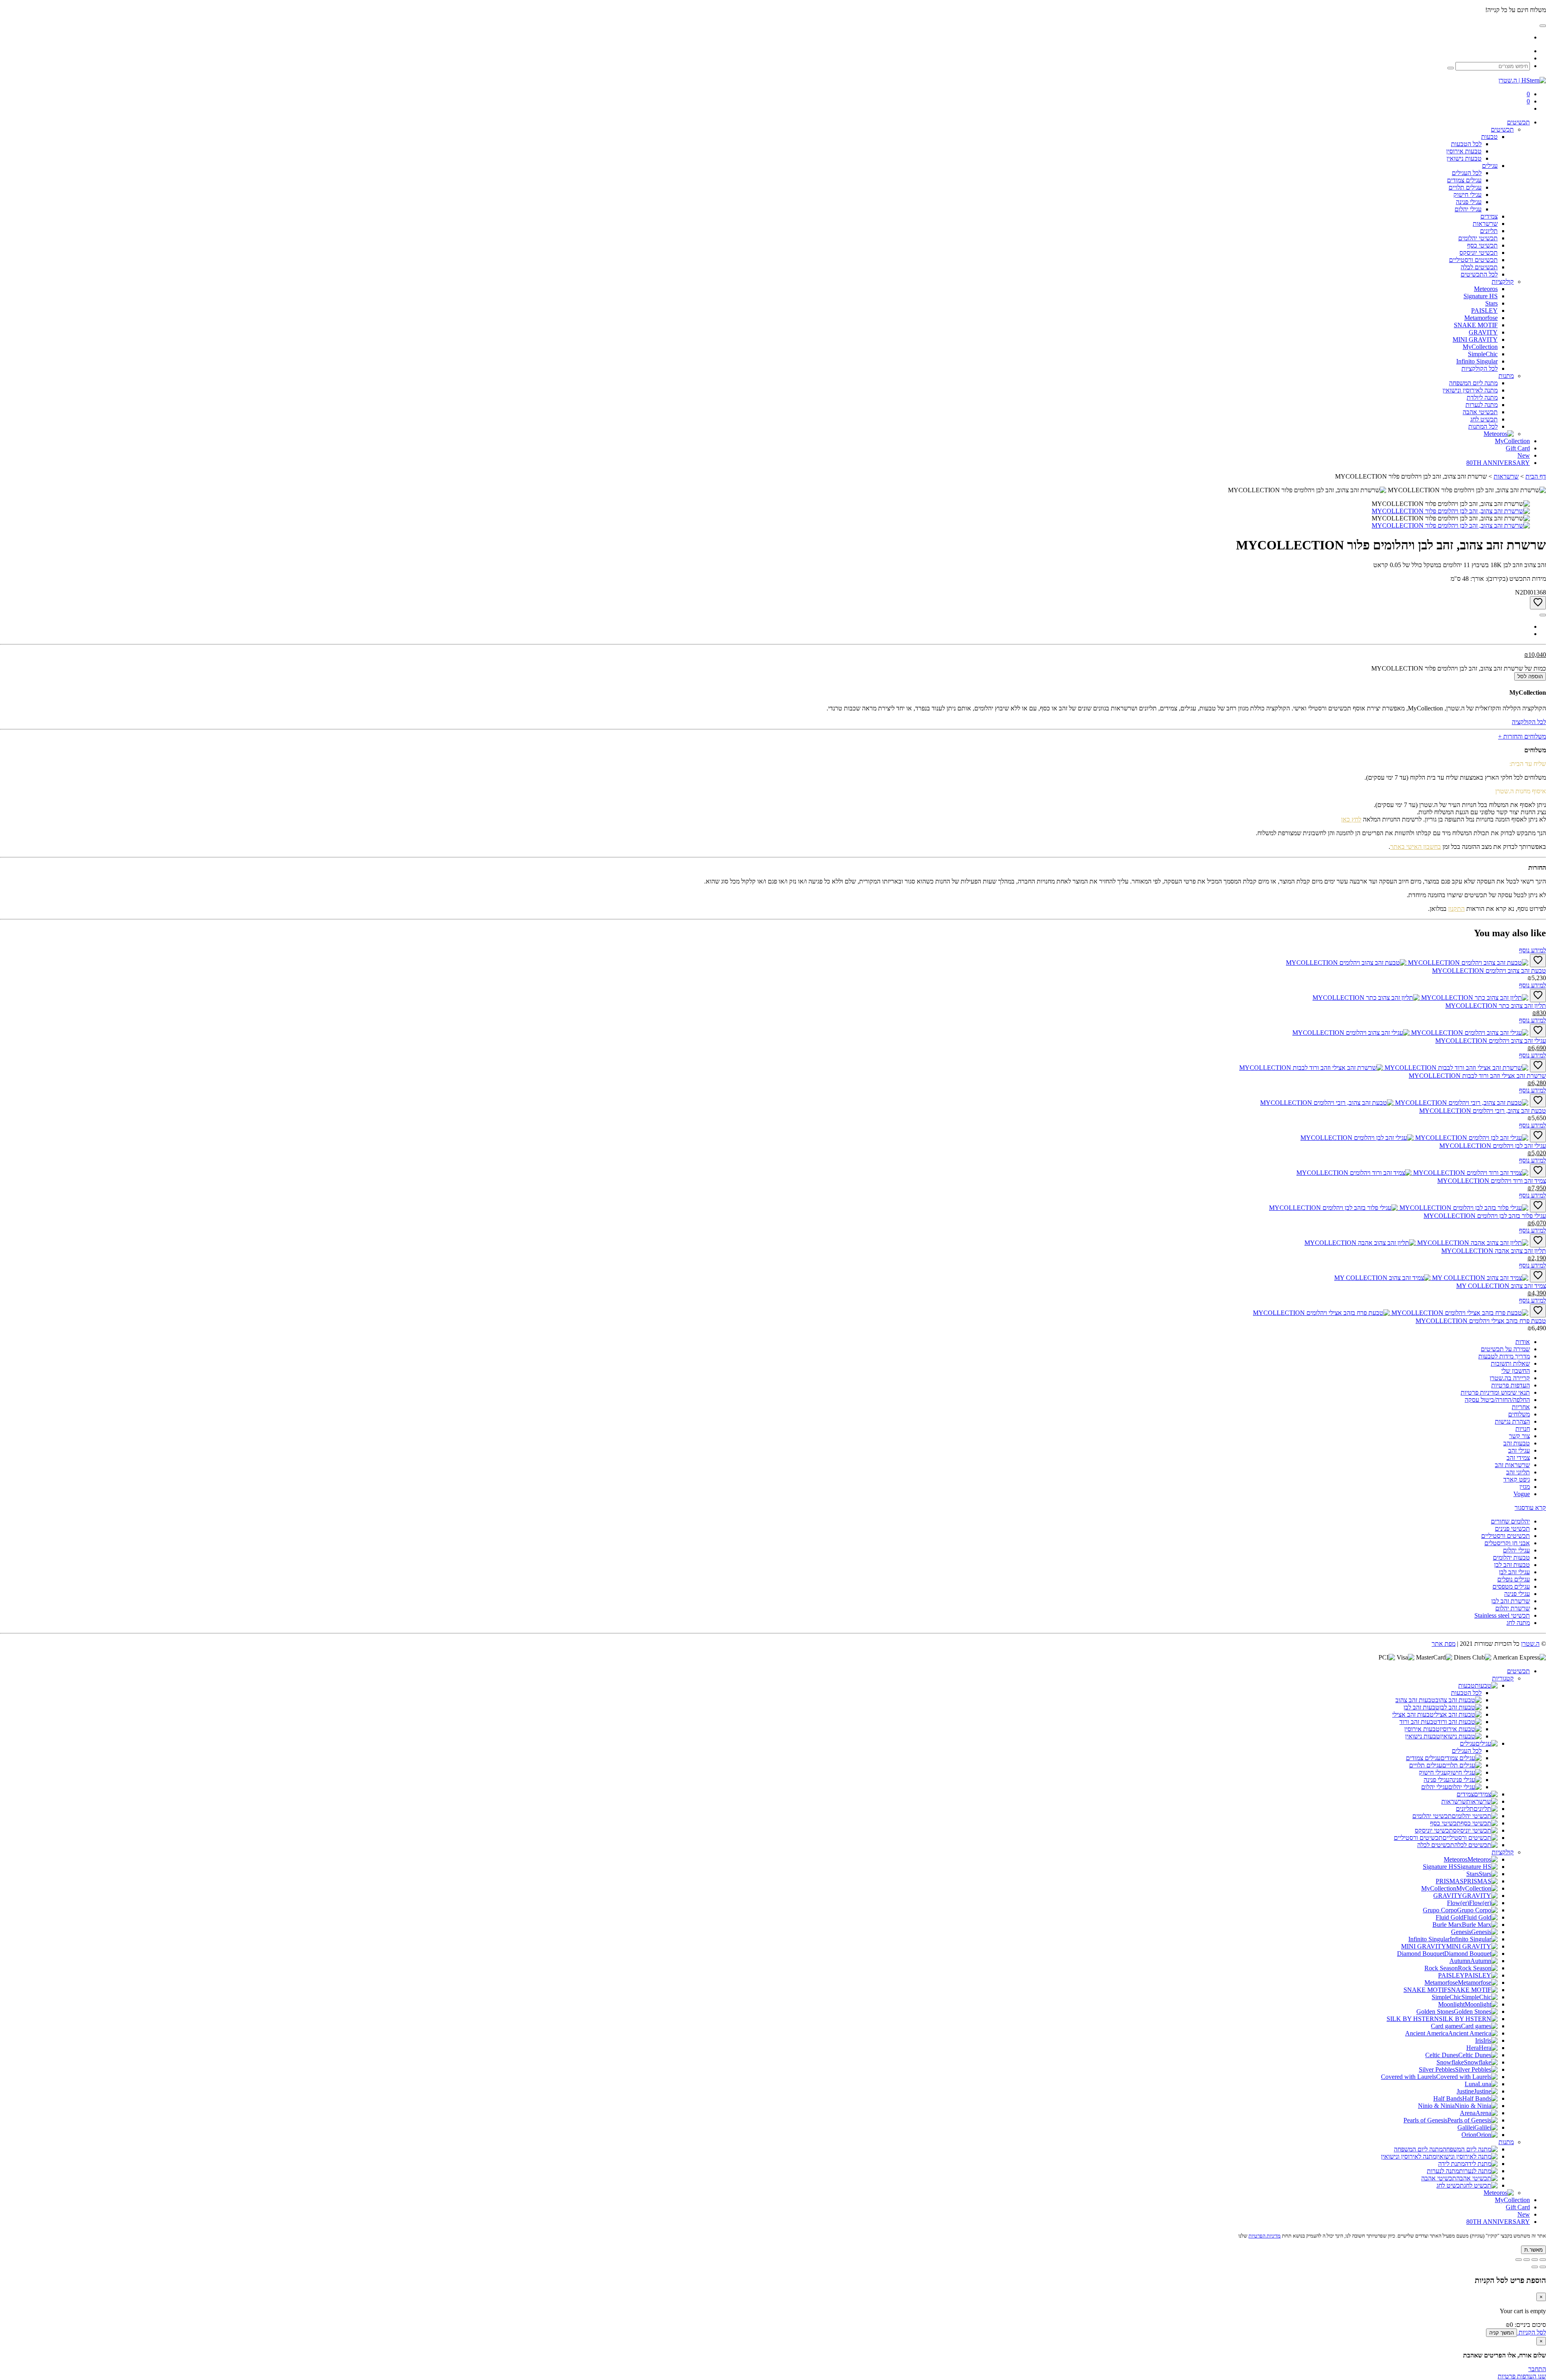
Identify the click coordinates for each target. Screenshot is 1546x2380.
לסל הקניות (1532, 2332)
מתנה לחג (1518, 1623)
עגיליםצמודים (1464, 180)
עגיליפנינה (1469, 202)
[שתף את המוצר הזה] (1543, 615)
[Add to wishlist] (1538, 603)
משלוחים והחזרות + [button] (1522, 736)
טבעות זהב (1517, 1443)
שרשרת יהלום (1513, 1608)
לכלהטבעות (1466, 144)
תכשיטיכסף (1482, 245)
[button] (1530, 1508)
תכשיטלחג (1484, 419)
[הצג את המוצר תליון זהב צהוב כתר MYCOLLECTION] (1420, 998)
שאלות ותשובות (1510, 1363)
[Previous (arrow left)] (1543, 2267)
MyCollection (1512, 2200)
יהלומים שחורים (1510, 1521)
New (1524, 2214)
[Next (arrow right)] (1535, 2267)
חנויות (1523, 1429)
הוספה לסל (1530, 676)
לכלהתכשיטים (1479, 274)
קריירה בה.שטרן (1510, 1378)
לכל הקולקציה (1529, 722)
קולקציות (1503, 282)
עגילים (1490, 166)
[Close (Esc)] (1543, 2260)
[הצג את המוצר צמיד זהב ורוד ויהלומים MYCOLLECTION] (1412, 1173)
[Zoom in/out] (1519, 2260)
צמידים (1489, 216)
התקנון (1456, 909)
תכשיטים (1518, 122)
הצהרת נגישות (1512, 1421)
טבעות (1489, 137)
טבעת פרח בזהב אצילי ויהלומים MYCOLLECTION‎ (1481, 1321)
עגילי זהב (1519, 1450)
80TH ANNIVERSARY (1498, 2222)
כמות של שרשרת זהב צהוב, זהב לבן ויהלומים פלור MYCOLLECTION (1459, 668)
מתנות (1506, 376)
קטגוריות (1503, 1678)
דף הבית (1536, 476)
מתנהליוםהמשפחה (1473, 383)
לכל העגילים (1467, 1751)
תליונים (1489, 231)
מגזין (1525, 1487)
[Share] (1535, 2260)
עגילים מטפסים (1511, 1586)
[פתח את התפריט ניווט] (1543, 26)
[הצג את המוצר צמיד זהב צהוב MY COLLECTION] (1431, 1278)
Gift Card (1518, 2207)
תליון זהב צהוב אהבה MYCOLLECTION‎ (1494, 1251)
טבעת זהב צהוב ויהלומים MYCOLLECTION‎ (1489, 971)
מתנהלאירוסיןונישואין (1470, 390)
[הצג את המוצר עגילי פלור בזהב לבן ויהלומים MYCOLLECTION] (1399, 1208)
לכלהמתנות (1483, 426)
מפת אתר (1444, 1644)
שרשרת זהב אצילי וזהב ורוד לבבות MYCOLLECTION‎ (1477, 1076)
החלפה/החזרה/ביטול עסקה (1497, 1400)
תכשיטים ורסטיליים (1506, 1536)
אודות (1523, 1342)
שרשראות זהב (1512, 1465)
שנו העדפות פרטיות (1522, 2376)
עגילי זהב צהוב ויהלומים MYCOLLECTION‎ (1491, 1041)
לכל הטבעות (1466, 1693)
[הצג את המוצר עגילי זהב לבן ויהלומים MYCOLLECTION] (1414, 1138)
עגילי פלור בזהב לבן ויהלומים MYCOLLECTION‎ (1485, 1216)
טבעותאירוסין (1464, 151)
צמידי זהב (1518, 1458)
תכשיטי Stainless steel (1502, 1615)
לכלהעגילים (1467, 173)
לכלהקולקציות (1480, 368)
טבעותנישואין (1464, 158)
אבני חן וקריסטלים (1507, 1543)
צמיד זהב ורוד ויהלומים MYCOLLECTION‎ (1492, 1181)
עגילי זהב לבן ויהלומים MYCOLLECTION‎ (1493, 1146)
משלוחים (1519, 1414)
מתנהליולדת (1482, 397)
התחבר (1537, 2369)
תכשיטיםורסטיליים (1473, 260)
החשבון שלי (1516, 1371)
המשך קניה (1502, 2333)
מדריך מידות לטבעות (1504, 1356)
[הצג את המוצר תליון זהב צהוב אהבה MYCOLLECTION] (1416, 1243)
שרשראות (1485, 224)
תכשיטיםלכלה (1479, 267)
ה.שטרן (1530, 1644)
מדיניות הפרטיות (1265, 2236)
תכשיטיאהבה (1480, 412)
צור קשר (1519, 1436)
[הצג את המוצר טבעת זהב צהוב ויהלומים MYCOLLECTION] (1407, 963)
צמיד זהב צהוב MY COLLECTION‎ (1501, 1286)
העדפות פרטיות (1511, 1385)
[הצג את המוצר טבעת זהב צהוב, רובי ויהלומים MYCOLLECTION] (1394, 1103)
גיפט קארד (1517, 1479)
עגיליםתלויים (1465, 187)
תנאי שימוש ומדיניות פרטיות (1495, 1392)
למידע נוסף (1533, 950)
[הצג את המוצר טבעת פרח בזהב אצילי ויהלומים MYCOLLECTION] (1391, 1313)
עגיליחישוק (1467, 195)
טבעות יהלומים (1511, 1557)
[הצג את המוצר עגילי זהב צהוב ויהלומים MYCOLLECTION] (1410, 1033)
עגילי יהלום (1516, 1550)
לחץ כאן (1351, 819)
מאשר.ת (1534, 2250)
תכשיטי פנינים (1512, 1529)
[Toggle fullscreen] (1527, 2260)
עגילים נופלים (1514, 1579)
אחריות (1521, 1407)
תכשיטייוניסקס (1479, 253)
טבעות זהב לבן (1512, 1565)
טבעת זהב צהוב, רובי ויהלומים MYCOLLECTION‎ (1483, 1111)
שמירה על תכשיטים (1505, 1349)
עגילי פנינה (1517, 1594)
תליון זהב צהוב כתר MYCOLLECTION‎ (1496, 1006)
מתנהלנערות (1482, 405)
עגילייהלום (1468, 209)
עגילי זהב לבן (1514, 1572)
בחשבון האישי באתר (1416, 847)
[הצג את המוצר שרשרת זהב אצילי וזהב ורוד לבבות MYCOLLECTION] (1384, 1068)
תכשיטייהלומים (1478, 238)
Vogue (1522, 1494)
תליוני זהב (1518, 1472)
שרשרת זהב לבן (1511, 1601)
